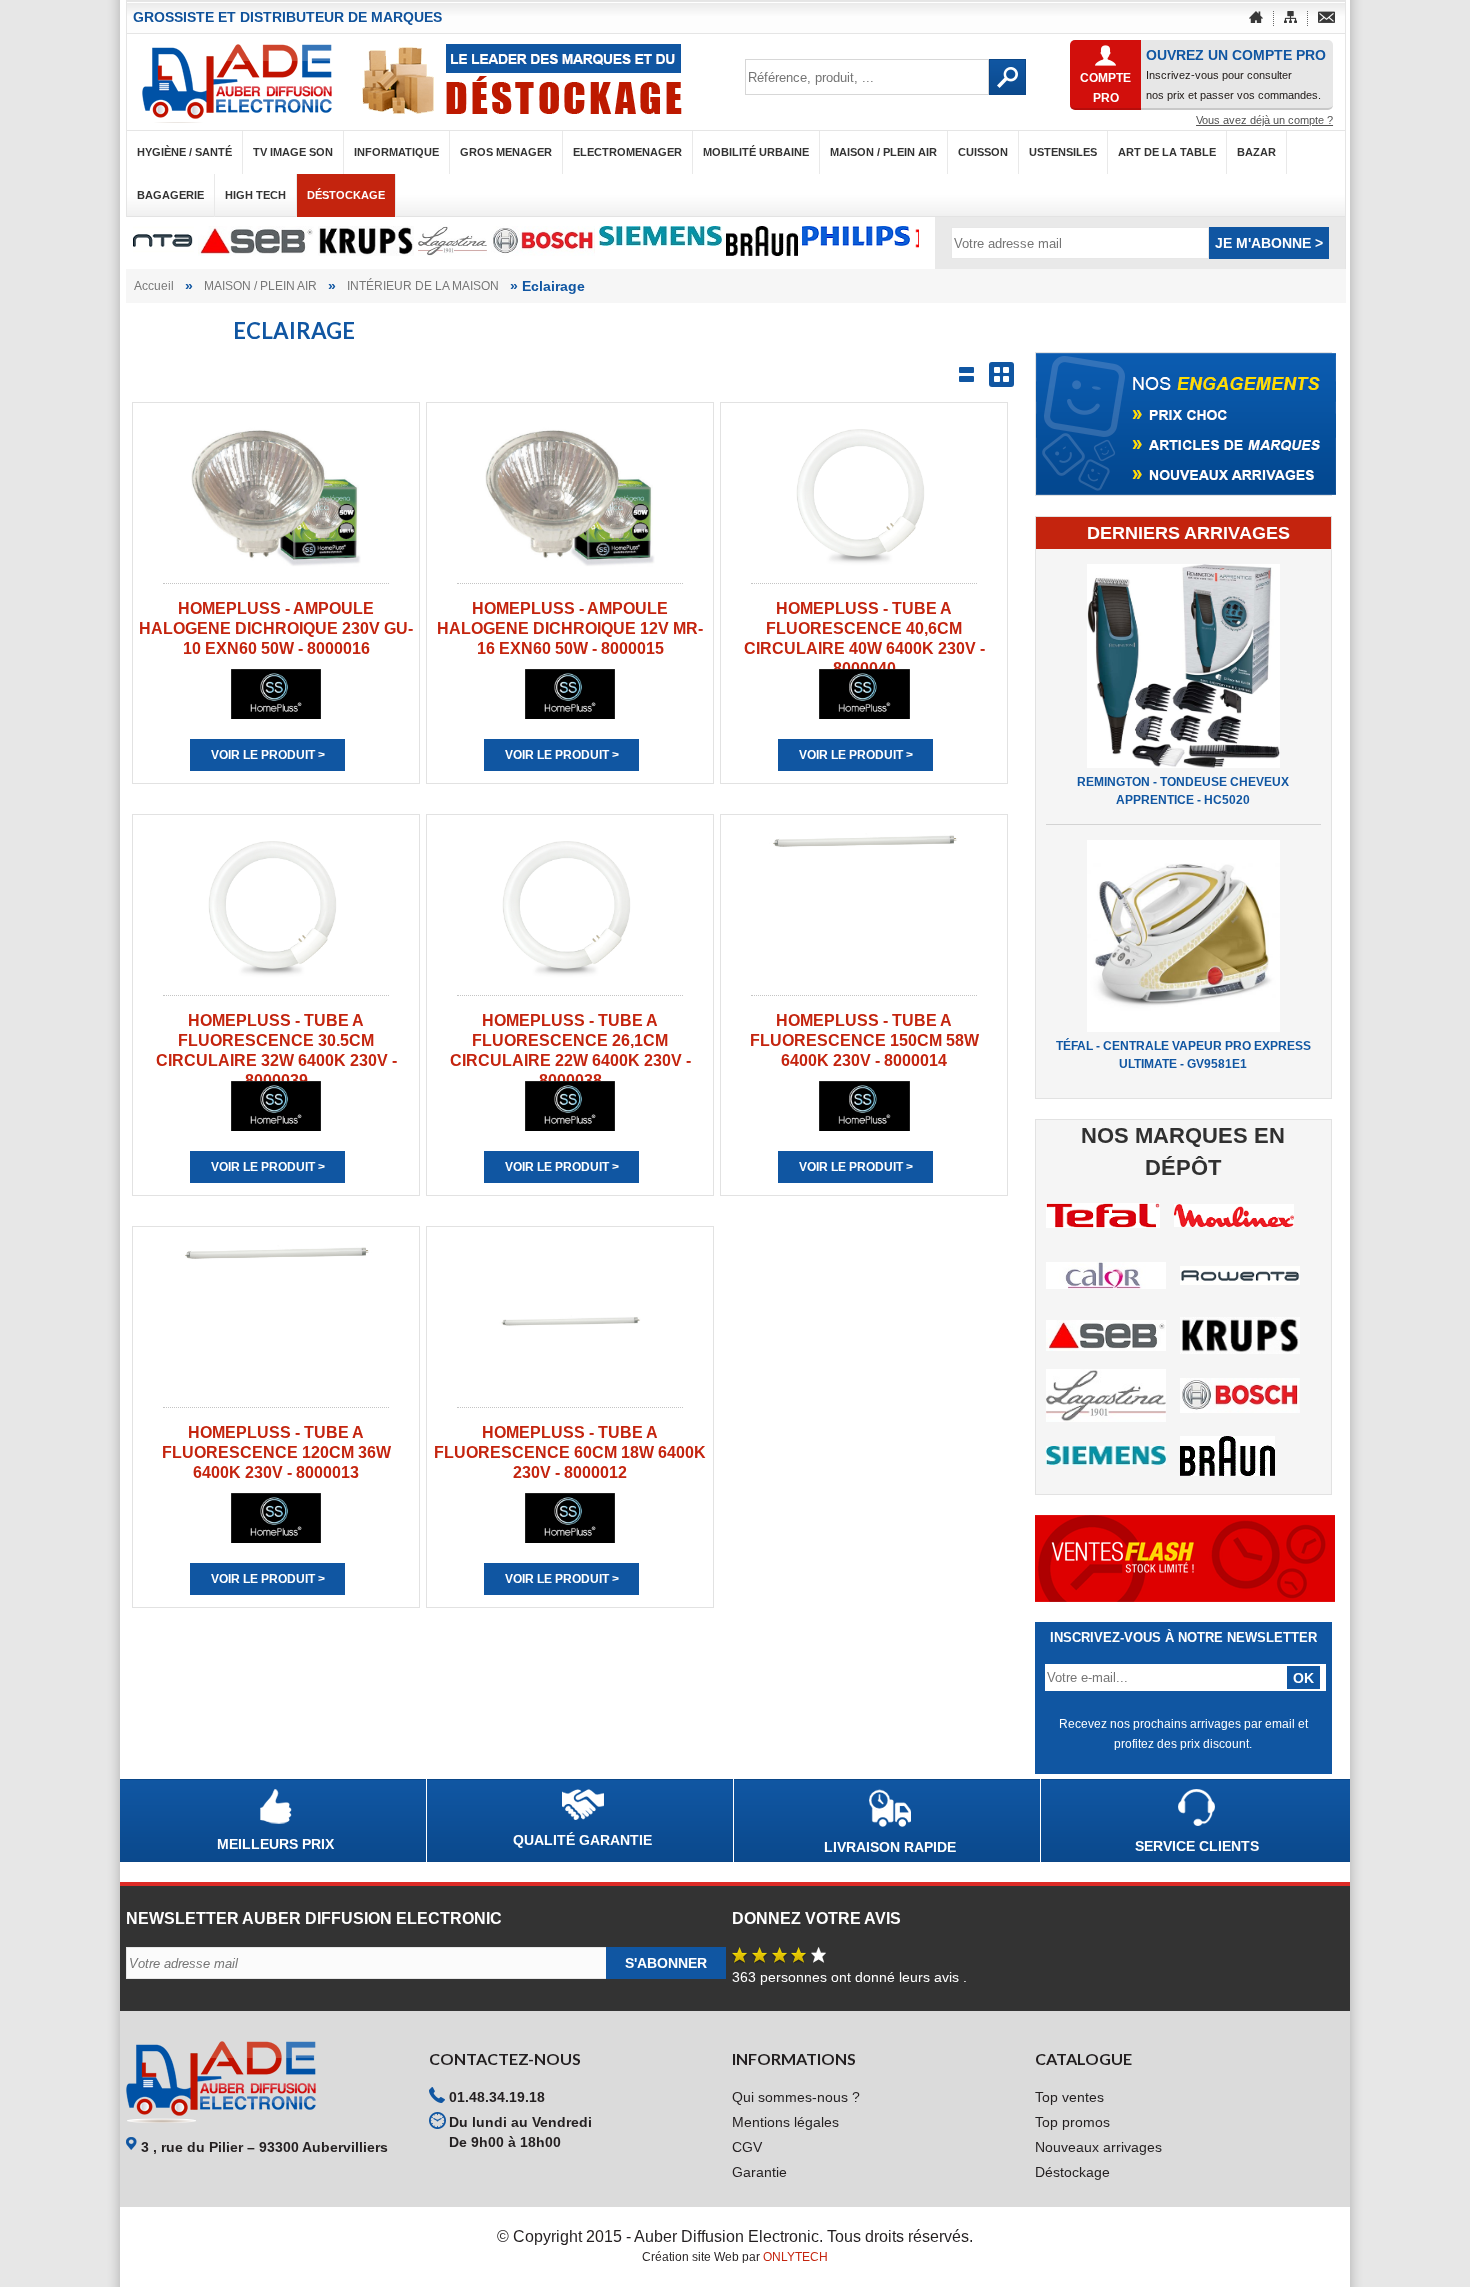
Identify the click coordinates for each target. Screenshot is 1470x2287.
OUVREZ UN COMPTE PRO (1236, 55)
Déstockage (346, 195)
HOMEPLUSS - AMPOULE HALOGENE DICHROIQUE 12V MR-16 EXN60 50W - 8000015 (570, 628)
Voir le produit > (268, 755)
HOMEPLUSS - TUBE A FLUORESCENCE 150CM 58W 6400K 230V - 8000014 (864, 1040)
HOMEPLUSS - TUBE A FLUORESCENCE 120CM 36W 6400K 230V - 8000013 (276, 1452)
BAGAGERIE (170, 195)
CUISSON (983, 152)
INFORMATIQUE (396, 152)
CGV (747, 2147)
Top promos (1072, 2122)
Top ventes (1069, 2097)
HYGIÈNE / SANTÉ (184, 152)
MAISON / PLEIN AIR (883, 152)
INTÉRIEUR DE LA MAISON (423, 286)
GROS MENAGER (506, 152)
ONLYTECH (795, 2257)
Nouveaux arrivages (1098, 2147)
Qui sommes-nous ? (796, 2097)
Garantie (759, 2172)
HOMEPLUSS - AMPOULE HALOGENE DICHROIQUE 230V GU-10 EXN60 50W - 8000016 (276, 628)
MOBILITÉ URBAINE (756, 152)
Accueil (154, 286)
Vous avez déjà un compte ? (1264, 120)
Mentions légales (785, 2122)
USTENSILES (1063, 152)
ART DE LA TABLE (1167, 152)
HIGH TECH (255, 195)
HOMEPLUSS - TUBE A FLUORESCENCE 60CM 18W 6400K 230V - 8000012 (570, 1452)
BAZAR (1256, 152)
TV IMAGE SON (293, 152)
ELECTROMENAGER (627, 152)
